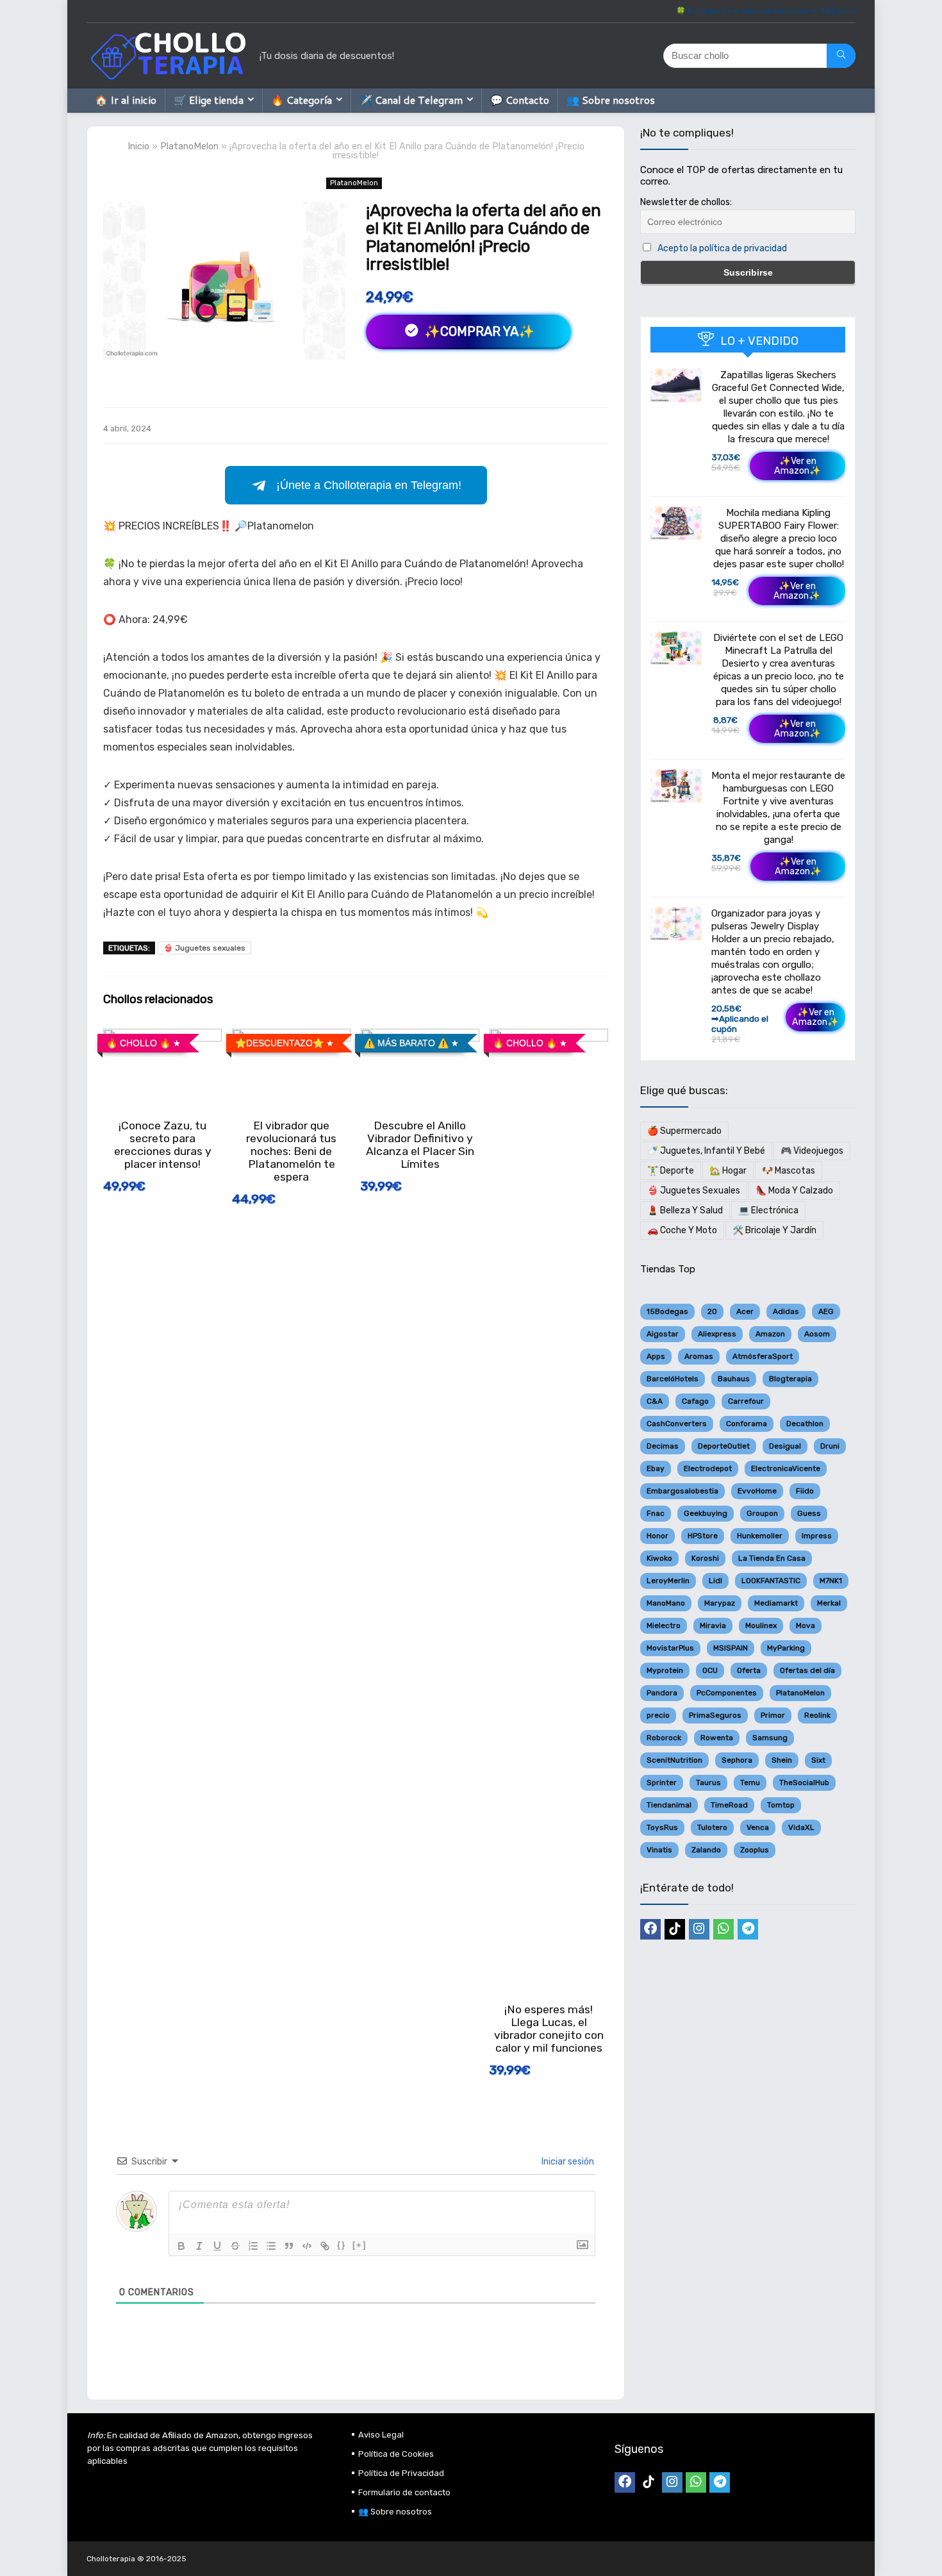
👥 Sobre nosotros (611, 100)
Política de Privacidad (401, 2473)
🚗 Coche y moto (682, 1230)
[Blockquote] (289, 2246)
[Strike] (235, 2246)
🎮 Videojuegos (812, 1151)
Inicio (138, 146)
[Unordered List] (271, 2246)
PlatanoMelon (189, 146)
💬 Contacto (520, 100)
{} (342, 2245)
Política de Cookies (396, 2454)
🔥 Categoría (302, 100)
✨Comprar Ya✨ (478, 331)
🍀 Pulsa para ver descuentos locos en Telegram (766, 11)
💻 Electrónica (768, 1210)
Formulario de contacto (404, 2492)
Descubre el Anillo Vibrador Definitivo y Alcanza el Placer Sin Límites (420, 1145)
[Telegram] (748, 1929)
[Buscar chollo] (841, 56)
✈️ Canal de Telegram (411, 100)
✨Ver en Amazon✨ (797, 466)
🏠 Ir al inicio (126, 100)
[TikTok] (675, 1929)
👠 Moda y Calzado (794, 1191)
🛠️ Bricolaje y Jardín (774, 1230)
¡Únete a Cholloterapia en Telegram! (369, 485)
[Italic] (199, 2246)
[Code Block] (307, 2246)
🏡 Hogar (728, 1171)
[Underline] (217, 2246)
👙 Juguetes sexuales (204, 948)
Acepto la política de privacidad (722, 248)
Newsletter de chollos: (686, 202)
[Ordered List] (253, 2246)
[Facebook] (650, 1929)
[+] (359, 2245)
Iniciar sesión (567, 2162)
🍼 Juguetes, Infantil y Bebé (706, 1151)
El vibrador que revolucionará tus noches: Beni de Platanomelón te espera (291, 1151)
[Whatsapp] (723, 1929)
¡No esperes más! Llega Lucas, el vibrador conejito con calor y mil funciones (549, 2029)
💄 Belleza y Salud (685, 1210)
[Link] (325, 2246)
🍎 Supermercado (684, 1131)
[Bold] (181, 2246)
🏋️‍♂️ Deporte (671, 1171)
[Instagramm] (699, 1929)
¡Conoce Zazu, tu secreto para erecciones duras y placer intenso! (163, 1145)
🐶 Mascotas (789, 1171)
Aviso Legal (381, 2435)
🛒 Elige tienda (209, 100)
